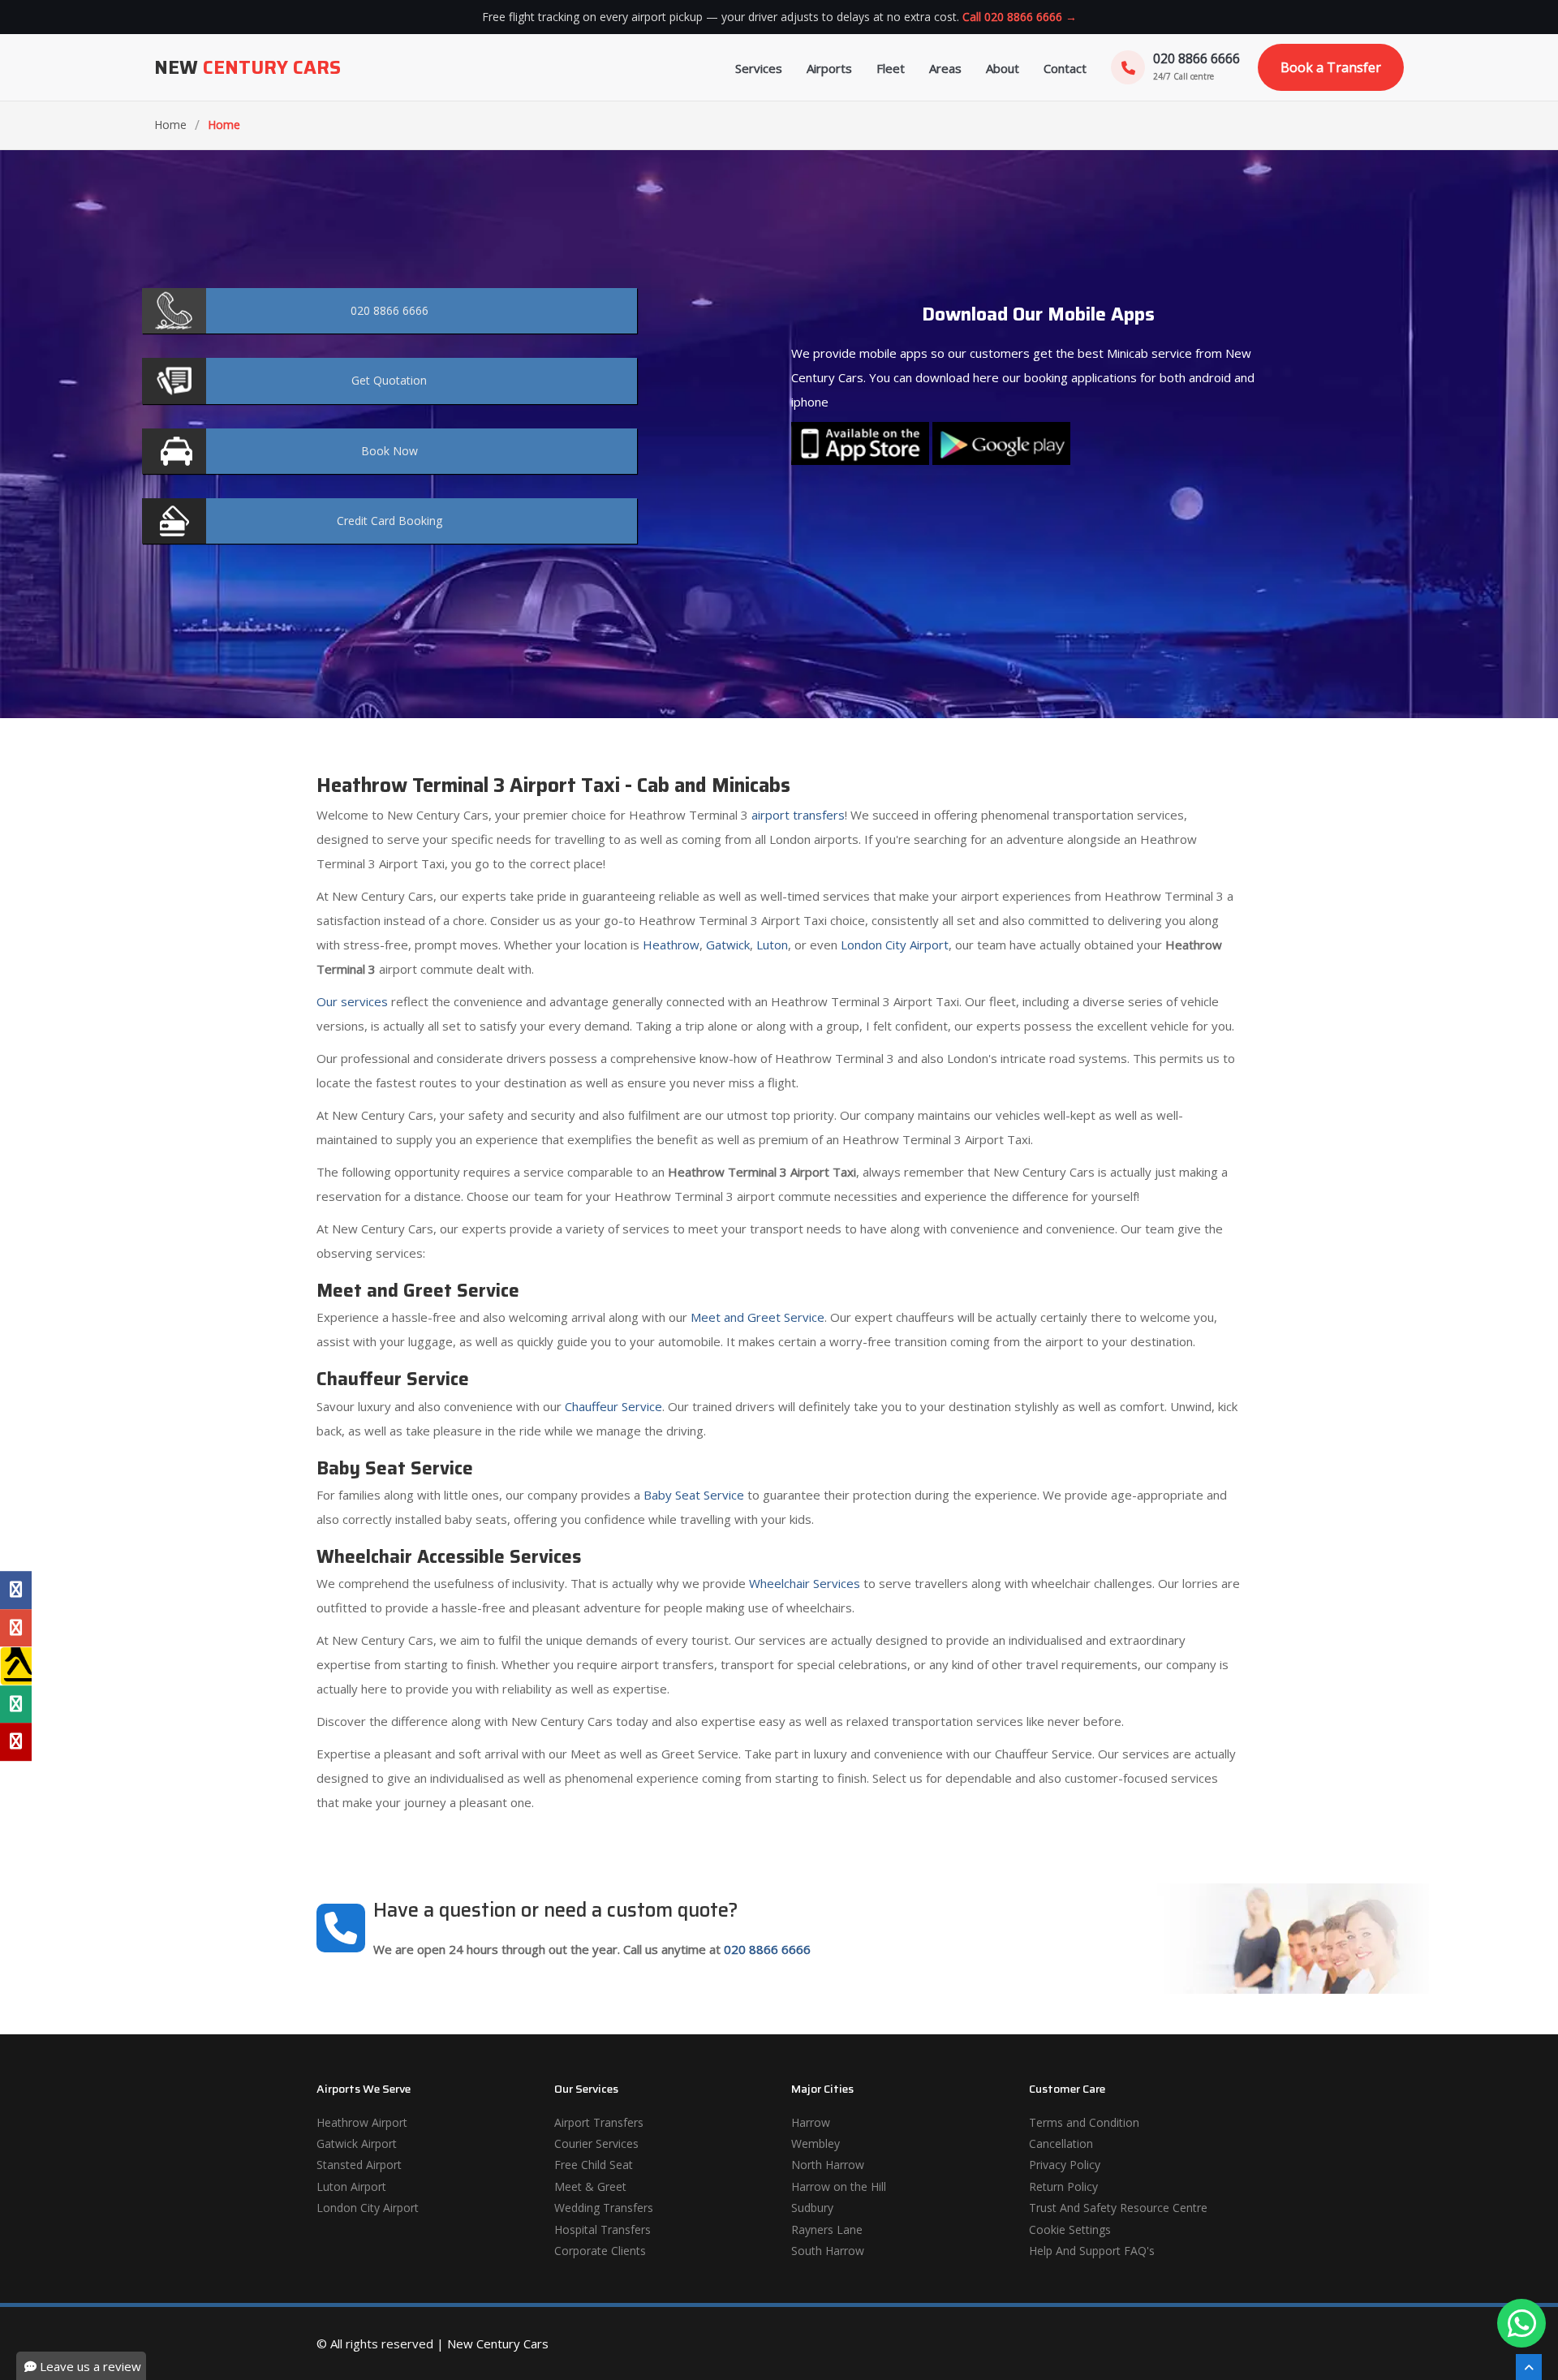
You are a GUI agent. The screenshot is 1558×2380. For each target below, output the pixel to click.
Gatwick (728, 945)
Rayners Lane (827, 2229)
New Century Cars (498, 2343)
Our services (352, 1001)
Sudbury (812, 2208)
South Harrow (828, 2251)
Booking (389, 521)
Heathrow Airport (362, 2122)
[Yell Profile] (16, 1666)
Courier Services (596, 2143)
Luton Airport (351, 2186)
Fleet (891, 68)
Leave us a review (89, 2366)
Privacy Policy (1065, 2165)
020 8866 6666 (767, 1949)
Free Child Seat (594, 2165)
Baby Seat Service (694, 1495)
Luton (772, 945)
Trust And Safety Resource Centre (1118, 2208)
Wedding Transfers (604, 2208)
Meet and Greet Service (757, 1317)
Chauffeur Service (613, 1406)
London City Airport (895, 945)
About (1003, 68)
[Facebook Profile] (16, 1590)
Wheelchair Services (805, 1583)
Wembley (816, 2143)
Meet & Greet (590, 2186)
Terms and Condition (1084, 2122)
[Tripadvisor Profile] (16, 1704)
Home (170, 125)
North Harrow (828, 2165)
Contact (1065, 68)
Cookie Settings (1070, 2229)
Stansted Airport (359, 2165)
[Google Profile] (16, 1628)
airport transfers (798, 815)
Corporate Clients (600, 2251)
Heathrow (671, 945)
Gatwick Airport (357, 2143)
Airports (829, 68)
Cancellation (1061, 2143)
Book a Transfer (1331, 67)
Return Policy (1063, 2186)
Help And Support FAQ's (1092, 2251)
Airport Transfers (599, 2122)
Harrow (811, 2122)
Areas (945, 68)
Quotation (389, 380)
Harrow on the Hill (839, 2186)
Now (389, 451)
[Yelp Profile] (16, 1742)
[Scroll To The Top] (1529, 2367)
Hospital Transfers (603, 2229)
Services (759, 68)
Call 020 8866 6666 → (1020, 17)
